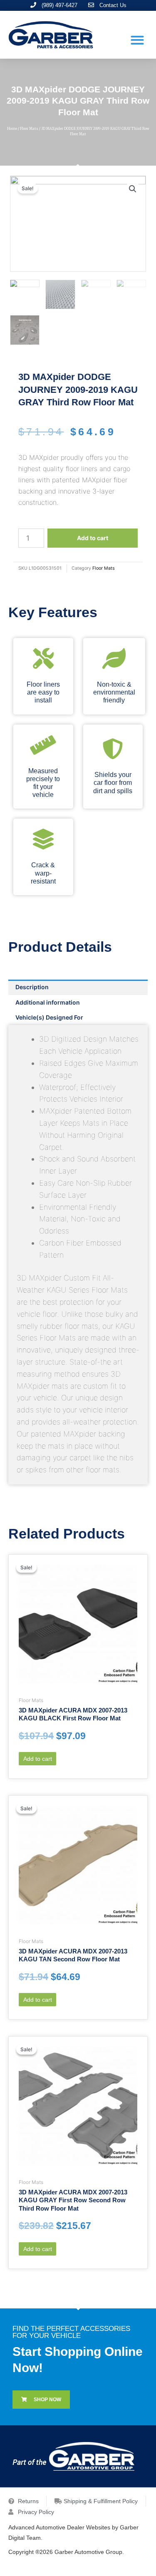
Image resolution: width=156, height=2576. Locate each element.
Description (32, 987)
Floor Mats (29, 129)
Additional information (48, 1002)
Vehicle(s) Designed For (49, 1017)
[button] (137, 40)
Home (12, 129)
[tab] (78, 987)
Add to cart (93, 538)
